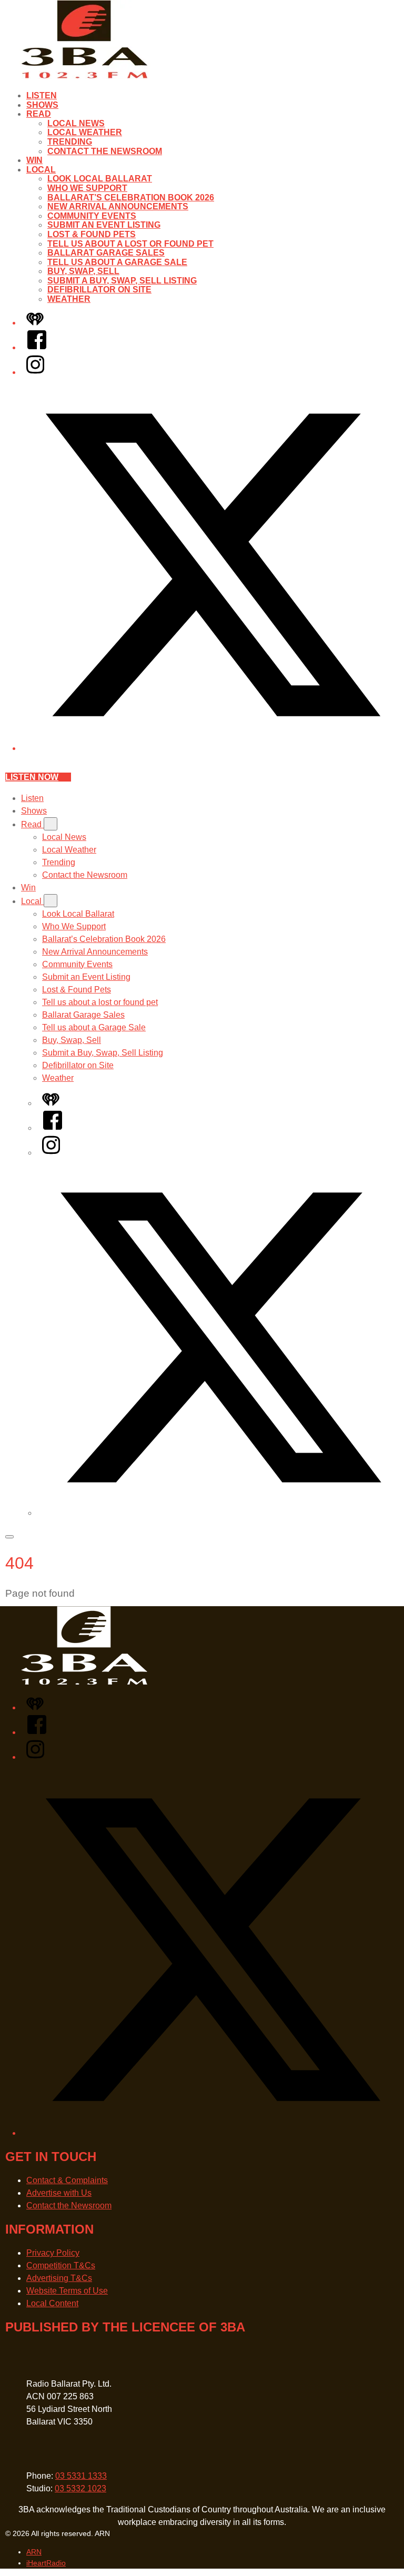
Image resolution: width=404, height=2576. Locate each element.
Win (34, 160)
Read (39, 114)
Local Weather (85, 132)
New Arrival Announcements (118, 206)
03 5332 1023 (80, 2488)
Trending (70, 142)
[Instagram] (35, 372)
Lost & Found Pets (92, 234)
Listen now (32, 777)
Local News (76, 123)
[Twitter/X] (213, 748)
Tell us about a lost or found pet (130, 244)
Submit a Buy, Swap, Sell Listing (122, 281)
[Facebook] (37, 347)
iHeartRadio (46, 2563)
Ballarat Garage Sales (106, 253)
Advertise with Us (59, 2193)
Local (41, 170)
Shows (42, 105)
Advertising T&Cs (59, 2278)
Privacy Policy (53, 2253)
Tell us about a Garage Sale (117, 262)
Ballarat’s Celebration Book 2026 (131, 197)
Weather (69, 299)
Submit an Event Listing (104, 225)
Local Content (52, 2303)
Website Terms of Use (67, 2291)
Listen (42, 95)
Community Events (92, 216)
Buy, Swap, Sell (83, 271)
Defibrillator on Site (99, 290)
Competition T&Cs (61, 2265)
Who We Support (87, 188)
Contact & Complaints (67, 2180)
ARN (34, 2552)
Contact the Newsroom (105, 151)
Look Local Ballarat (100, 179)
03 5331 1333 (81, 2476)
